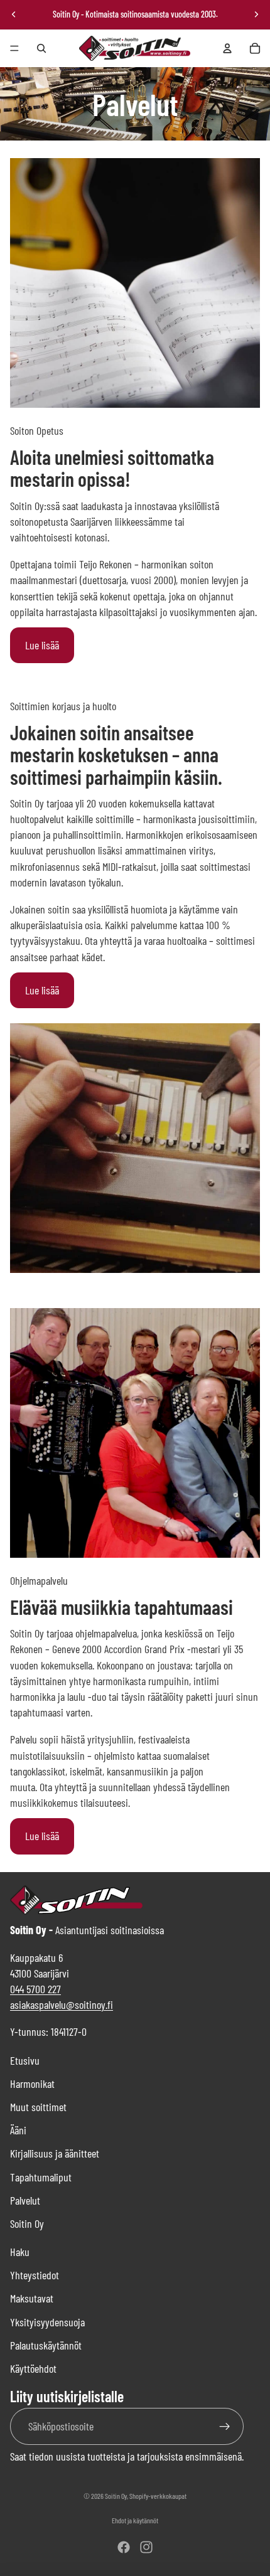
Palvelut (25, 2200)
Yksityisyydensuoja (47, 2322)
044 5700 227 (35, 1989)
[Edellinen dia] (14, 14)
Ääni (18, 2130)
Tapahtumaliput (41, 2177)
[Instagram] (146, 2547)
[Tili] (227, 48)
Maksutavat (32, 2298)
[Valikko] (14, 48)
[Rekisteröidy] (225, 2426)
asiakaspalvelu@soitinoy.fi (62, 2004)
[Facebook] (124, 2547)
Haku (20, 2252)
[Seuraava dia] (256, 14)
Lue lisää (42, 645)
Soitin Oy (27, 2223)
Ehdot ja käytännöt (135, 2520)
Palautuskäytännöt (46, 2345)
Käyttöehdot (33, 2368)
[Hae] (41, 48)
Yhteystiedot (35, 2275)
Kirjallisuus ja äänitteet (55, 2153)
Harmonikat (32, 2084)
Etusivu (25, 2060)
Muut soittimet (38, 2107)
